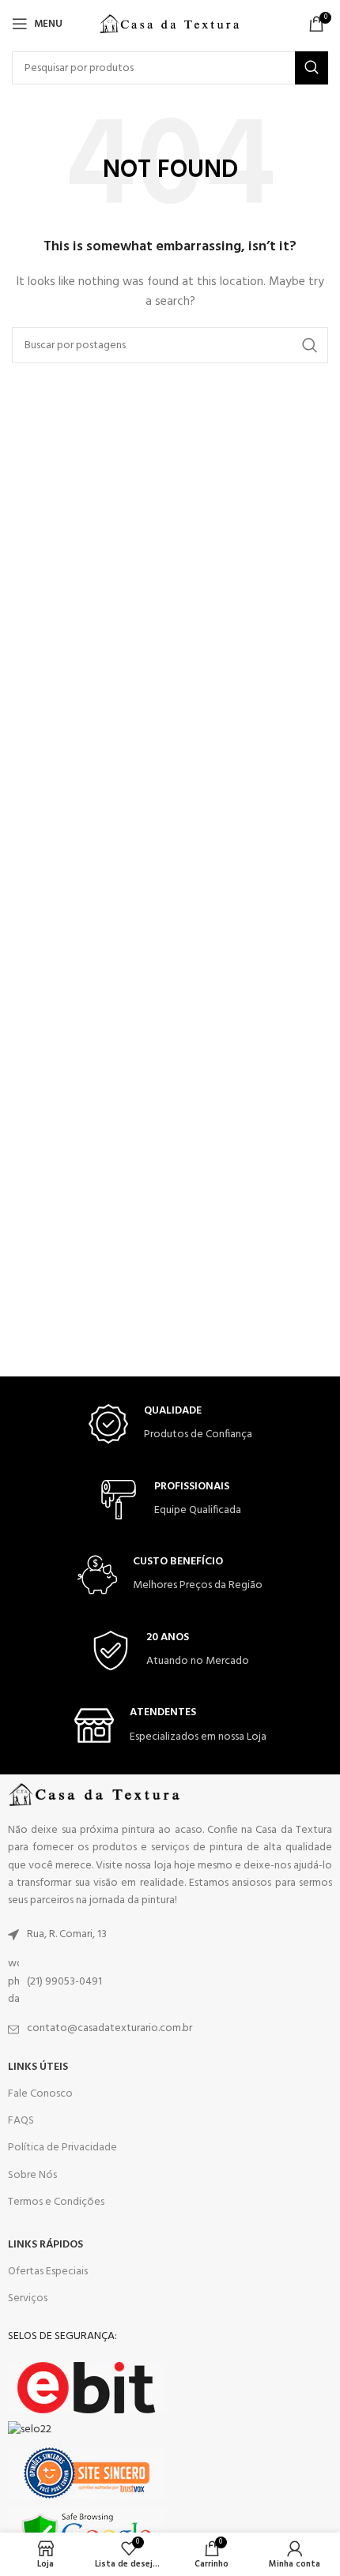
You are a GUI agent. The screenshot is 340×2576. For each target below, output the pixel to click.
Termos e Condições (56, 2202)
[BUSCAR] (312, 68)
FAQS (21, 2121)
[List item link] (170, 1935)
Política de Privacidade (62, 2148)
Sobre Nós (32, 2175)
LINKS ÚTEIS (38, 2067)
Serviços (28, 2298)
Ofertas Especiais (48, 2272)
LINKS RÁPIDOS (45, 2245)
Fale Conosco (40, 2094)
